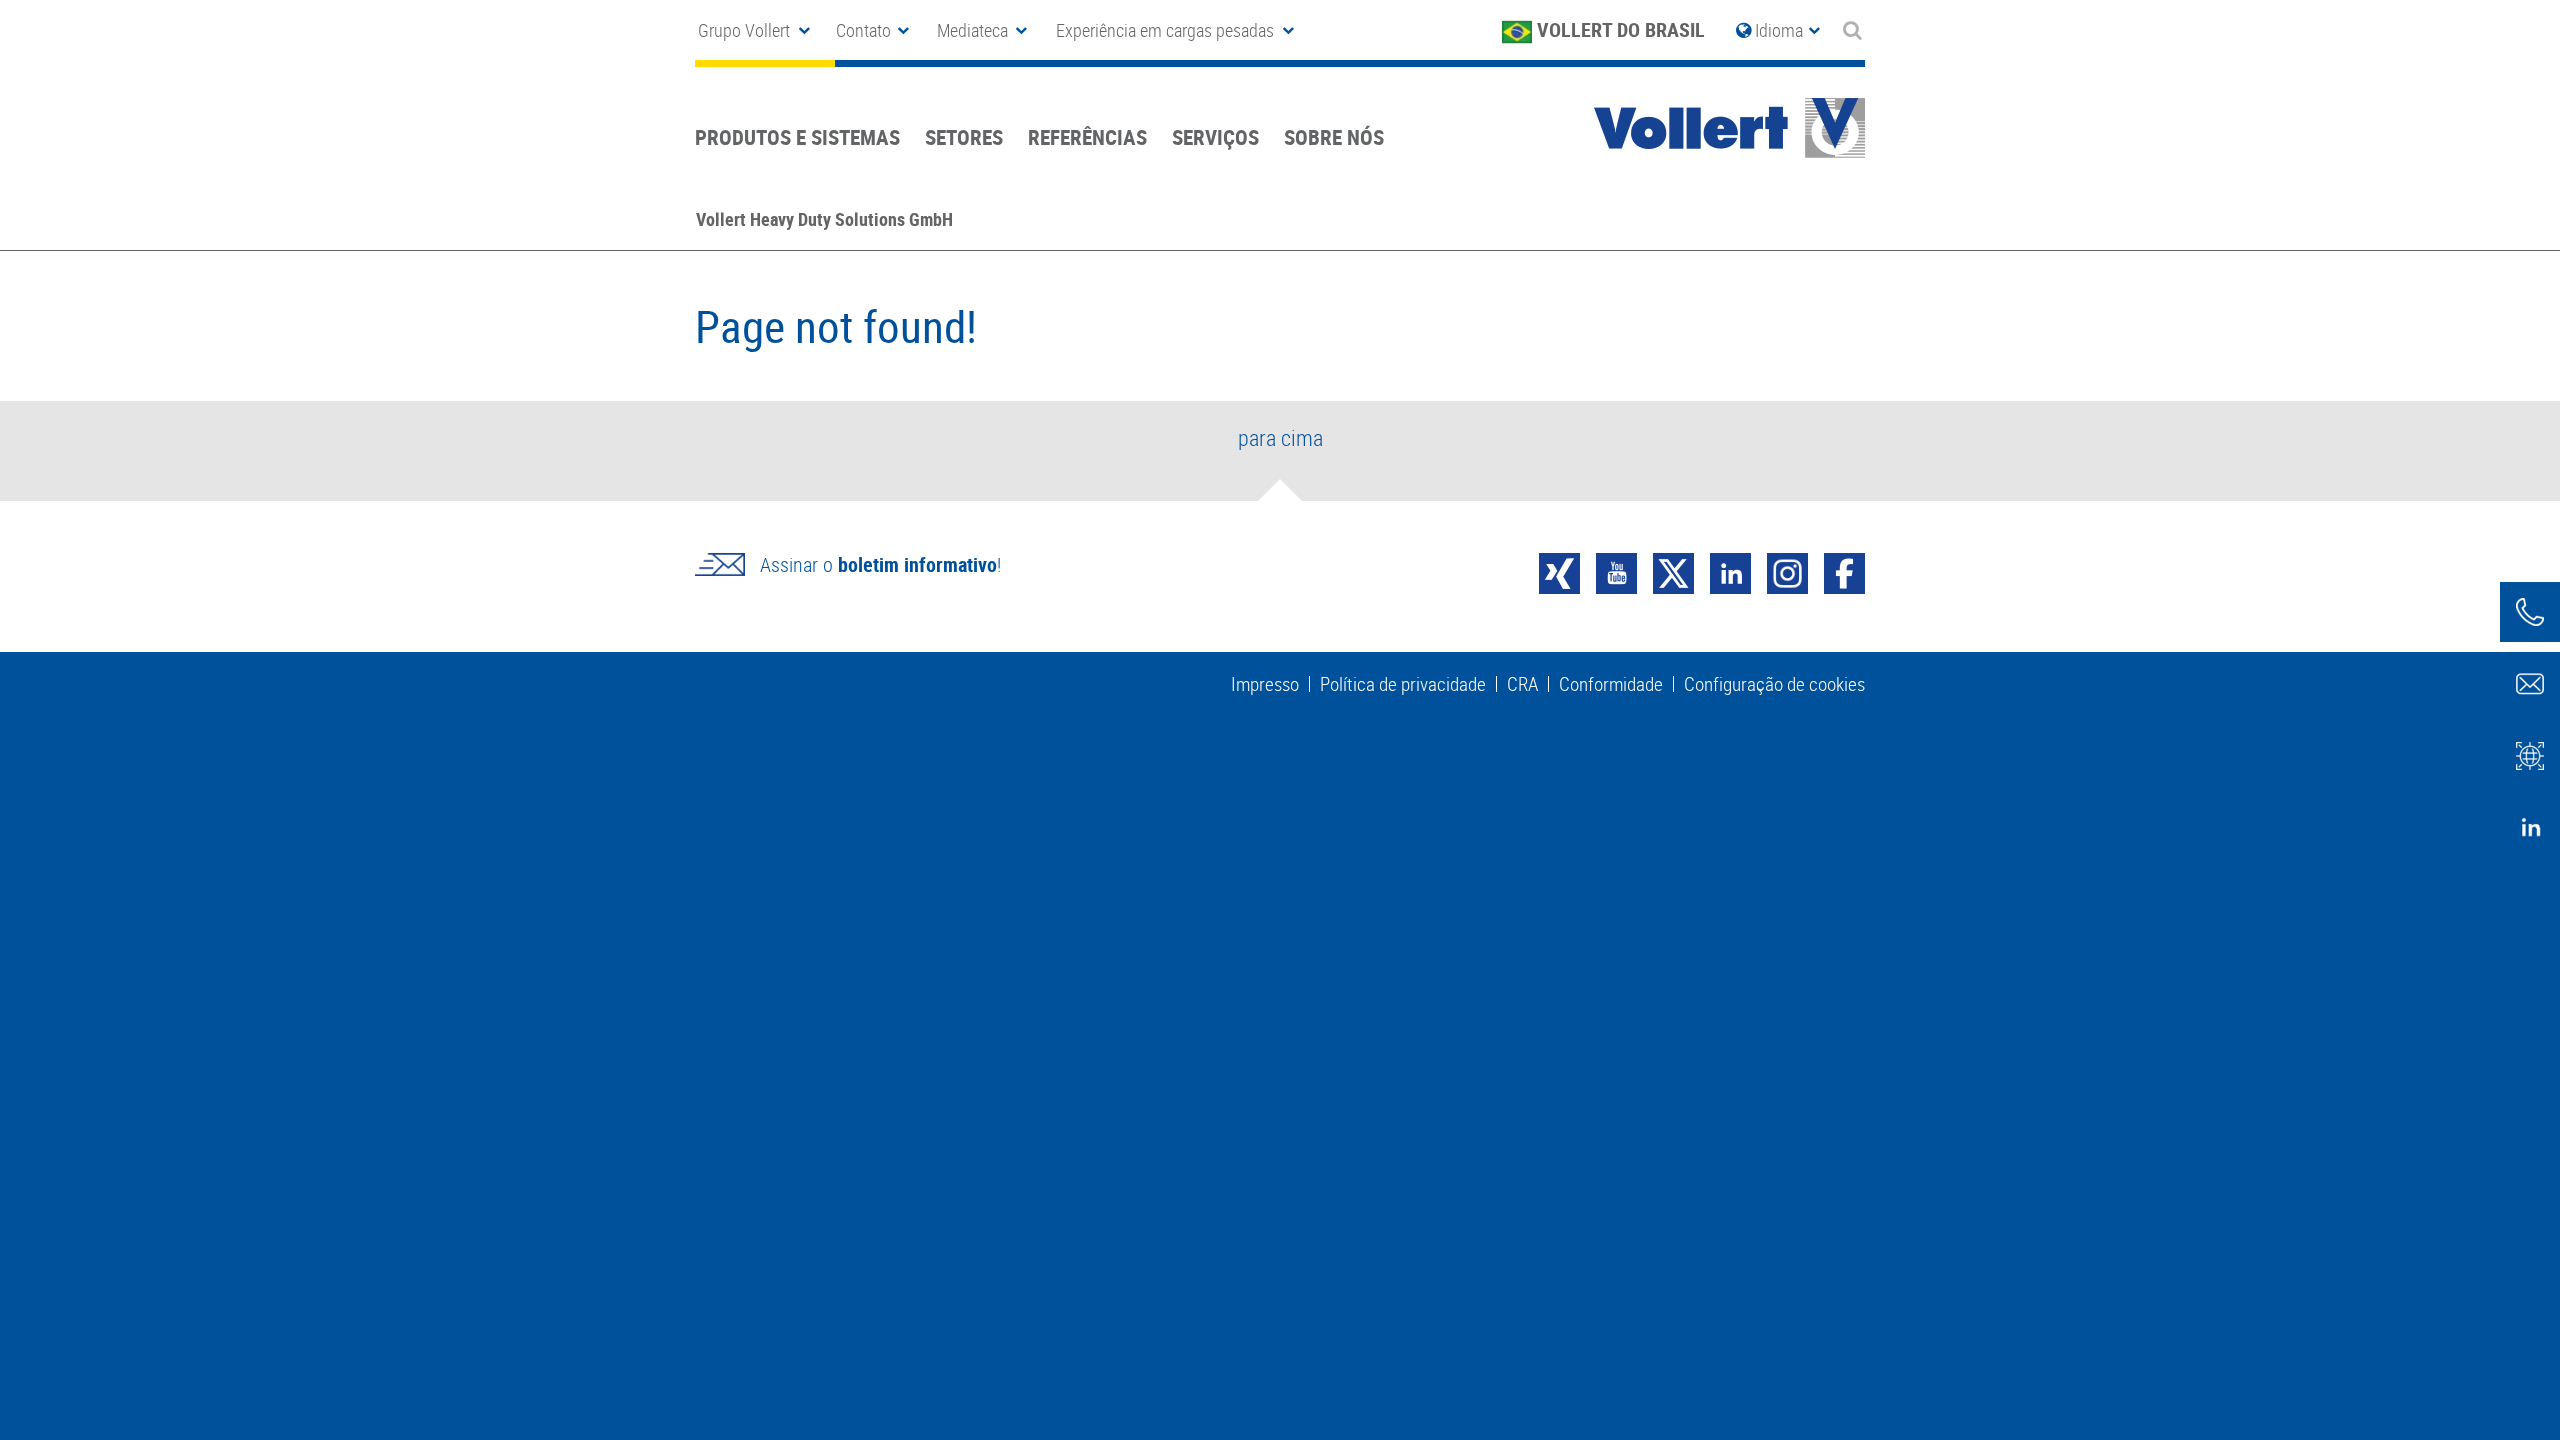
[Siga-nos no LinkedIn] (2530, 828)
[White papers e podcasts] (2530, 756)
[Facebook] (1844, 571)
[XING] (1559, 571)
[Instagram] (1787, 571)
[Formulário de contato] (2530, 684)
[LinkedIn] (1730, 571)
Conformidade (1611, 684)
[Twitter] (1673, 571)
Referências (1087, 137)
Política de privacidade (1403, 684)
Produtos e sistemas (797, 137)
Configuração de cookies (1774, 684)
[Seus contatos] (2530, 612)
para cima (1280, 437)
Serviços (1215, 137)
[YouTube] (1616, 571)
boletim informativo (917, 564)
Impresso (1265, 684)
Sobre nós (1334, 137)
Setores (964, 137)
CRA (1522, 684)
